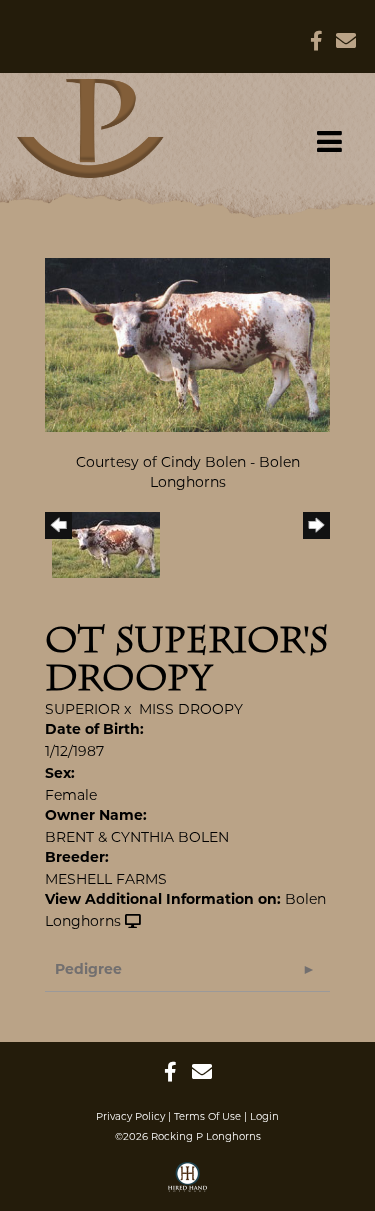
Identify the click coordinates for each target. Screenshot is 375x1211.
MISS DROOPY (191, 709)
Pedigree (88, 970)
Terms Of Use (207, 1116)
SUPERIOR (82, 709)
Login (264, 1116)
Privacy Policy (130, 1116)
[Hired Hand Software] (187, 1184)
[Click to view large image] (187, 343)
